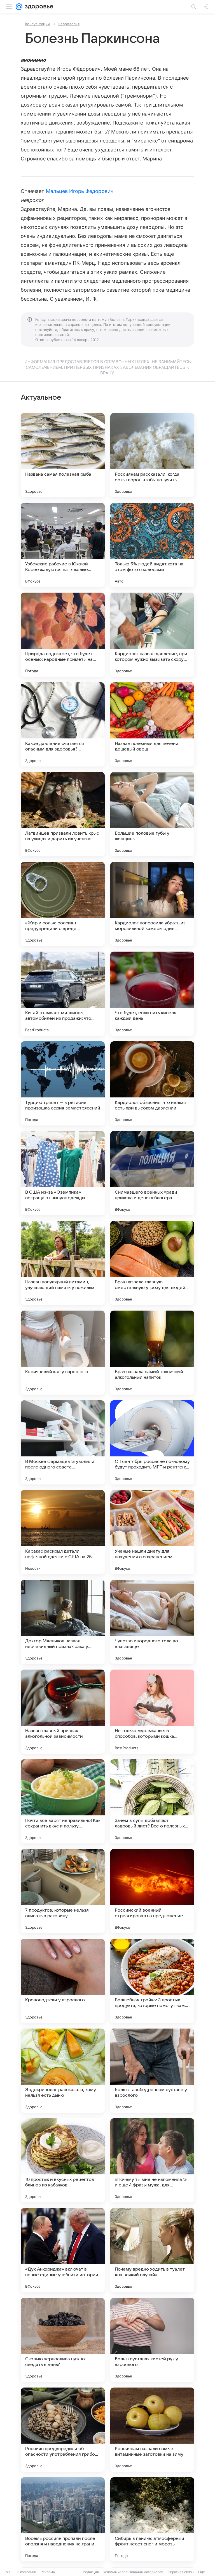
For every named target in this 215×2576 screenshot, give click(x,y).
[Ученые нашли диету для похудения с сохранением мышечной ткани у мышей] (152, 1532)
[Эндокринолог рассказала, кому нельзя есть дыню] (63, 2071)
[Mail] (19, 7)
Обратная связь (181, 2572)
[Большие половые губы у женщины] (152, 814)
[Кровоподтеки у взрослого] (63, 1981)
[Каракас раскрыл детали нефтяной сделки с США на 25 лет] (63, 1532)
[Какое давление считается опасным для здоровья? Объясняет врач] (63, 724)
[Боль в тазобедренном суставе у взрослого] (152, 2071)
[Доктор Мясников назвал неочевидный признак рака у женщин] (63, 1622)
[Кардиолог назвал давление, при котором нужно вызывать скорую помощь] (152, 635)
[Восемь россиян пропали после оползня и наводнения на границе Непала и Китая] (63, 2519)
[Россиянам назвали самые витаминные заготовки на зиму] (152, 2430)
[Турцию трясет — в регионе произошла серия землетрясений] (63, 1083)
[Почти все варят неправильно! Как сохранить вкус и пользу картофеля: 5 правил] (63, 1801)
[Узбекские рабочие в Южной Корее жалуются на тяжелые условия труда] (63, 545)
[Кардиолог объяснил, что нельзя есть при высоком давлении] (152, 1083)
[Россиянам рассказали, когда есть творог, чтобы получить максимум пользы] (152, 455)
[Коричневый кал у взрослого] (63, 1353)
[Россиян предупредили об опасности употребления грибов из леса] (63, 2430)
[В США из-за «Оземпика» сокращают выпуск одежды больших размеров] (63, 1173)
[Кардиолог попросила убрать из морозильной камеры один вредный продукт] (152, 904)
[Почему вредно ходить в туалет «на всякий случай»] (152, 2250)
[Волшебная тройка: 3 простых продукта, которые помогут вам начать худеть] (152, 1981)
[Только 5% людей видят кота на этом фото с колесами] (152, 545)
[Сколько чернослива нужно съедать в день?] (63, 2340)
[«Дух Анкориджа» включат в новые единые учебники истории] (63, 2250)
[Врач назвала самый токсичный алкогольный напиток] (152, 1353)
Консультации (38, 24)
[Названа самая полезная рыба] (63, 455)
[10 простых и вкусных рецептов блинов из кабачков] (63, 2160)
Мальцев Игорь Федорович (80, 191)
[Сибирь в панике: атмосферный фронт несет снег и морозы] (152, 2519)
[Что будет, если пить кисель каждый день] (152, 994)
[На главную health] (38, 7)
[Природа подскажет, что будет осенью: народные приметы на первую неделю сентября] (63, 635)
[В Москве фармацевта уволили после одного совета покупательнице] (63, 1442)
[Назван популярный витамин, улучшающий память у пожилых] (63, 1263)
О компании (26, 2572)
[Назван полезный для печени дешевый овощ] (152, 724)
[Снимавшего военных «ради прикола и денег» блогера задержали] (152, 1173)
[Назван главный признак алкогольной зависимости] (63, 1712)
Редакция (91, 2572)
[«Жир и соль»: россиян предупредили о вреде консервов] (63, 904)
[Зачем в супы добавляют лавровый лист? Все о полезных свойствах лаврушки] (152, 1801)
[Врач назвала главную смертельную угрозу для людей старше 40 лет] (152, 1263)
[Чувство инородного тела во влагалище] (152, 1622)
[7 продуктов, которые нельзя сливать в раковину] (63, 1891)
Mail (9, 2572)
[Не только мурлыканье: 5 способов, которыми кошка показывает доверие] (152, 1712)
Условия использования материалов (133, 2572)
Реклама (48, 2572)
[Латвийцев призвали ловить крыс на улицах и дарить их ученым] (63, 814)
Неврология (69, 24)
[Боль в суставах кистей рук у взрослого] (152, 2340)
